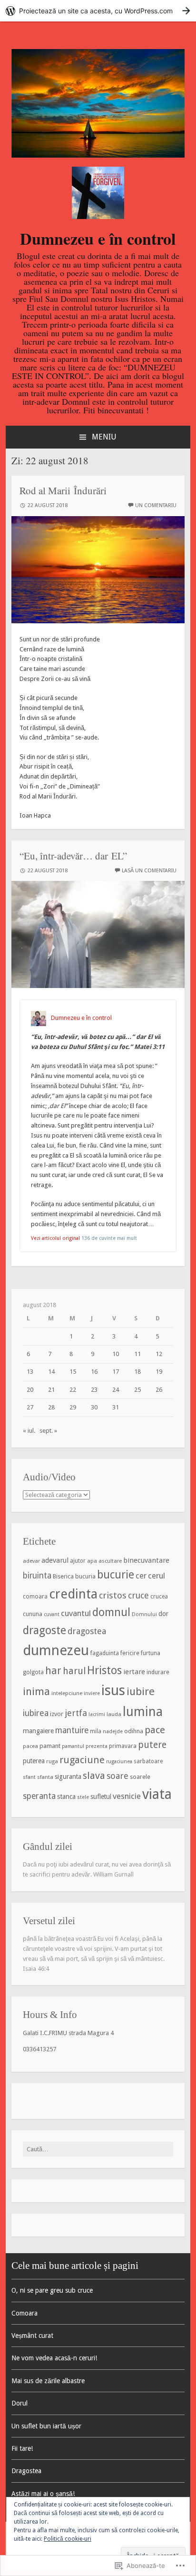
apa (92, 1561)
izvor (57, 1714)
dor (163, 1614)
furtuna (151, 1653)
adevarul (55, 1560)
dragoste (44, 1630)
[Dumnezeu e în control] (98, 155)
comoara (35, 1597)
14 (51, 1372)
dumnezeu (56, 1650)
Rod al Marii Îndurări (63, 490)
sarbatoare (148, 1761)
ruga (52, 1761)
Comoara (24, 2313)
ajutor (78, 1561)
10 (116, 1354)
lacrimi (97, 1714)
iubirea (36, 1713)
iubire (141, 1691)
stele (83, 1797)
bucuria (85, 1576)
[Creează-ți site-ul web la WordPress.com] (98, 11)
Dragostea (26, 2471)
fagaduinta (105, 1653)
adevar (31, 1561)
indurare (158, 1672)
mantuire (72, 1730)
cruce (138, 1595)
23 (94, 1390)
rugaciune (82, 1760)
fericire (130, 1653)
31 (116, 1407)
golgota (33, 1672)
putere (152, 1745)
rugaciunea (119, 1762)
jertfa (76, 1713)
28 (51, 1407)
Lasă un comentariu (149, 871)
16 (94, 1372)
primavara (123, 1746)
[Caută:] (98, 2149)
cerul (157, 1576)
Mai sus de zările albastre (48, 2381)
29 (73, 1407)
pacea (30, 1746)
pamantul (73, 1746)
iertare (134, 1672)
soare (118, 1776)
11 (137, 1354)
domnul (111, 1612)
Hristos (104, 1670)
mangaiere (38, 1731)
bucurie (116, 1575)
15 (73, 1372)
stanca (66, 1797)
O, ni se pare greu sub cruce (52, 2290)
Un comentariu (156, 505)
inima (36, 1691)
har (53, 1671)
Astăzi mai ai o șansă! (43, 2494)
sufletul (101, 1797)
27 (30, 1407)
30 (94, 1407)
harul (74, 1671)
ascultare (110, 1561)
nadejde (113, 1732)
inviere (92, 1693)
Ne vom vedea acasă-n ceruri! (54, 2358)
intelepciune (67, 1693)
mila (96, 1731)
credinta (73, 1594)
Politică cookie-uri (68, 2539)
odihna (134, 1731)
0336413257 (39, 2049)
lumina (143, 1712)
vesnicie (127, 1796)
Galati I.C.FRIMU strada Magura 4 (68, 2033)
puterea (34, 1761)
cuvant (52, 1614)
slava (94, 1776)
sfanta (45, 1777)
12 (159, 1354)
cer (141, 1576)
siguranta (68, 1777)
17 (116, 1372)
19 (159, 1372)
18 (137, 1372)
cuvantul (76, 1613)
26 (159, 1390)
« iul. (29, 1431)
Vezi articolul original (55, 1238)
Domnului (144, 1614)
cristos (113, 1595)
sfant (29, 1777)
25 (137, 1390)
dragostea (87, 1631)
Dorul (20, 2403)
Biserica (63, 1576)
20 (30, 1390)
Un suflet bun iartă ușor (46, 2426)
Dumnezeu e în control (98, 239)
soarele (140, 1777)
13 (30, 1372)
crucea (159, 1597)
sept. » (48, 1431)
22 (73, 1390)
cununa (33, 1614)
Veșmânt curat (32, 2336)
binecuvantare (146, 1560)
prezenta (97, 1746)
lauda (114, 1714)
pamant (50, 1746)
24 (116, 1390)
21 (51, 1390)
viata (157, 1794)
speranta (39, 1796)
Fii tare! (22, 2448)
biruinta (37, 1576)
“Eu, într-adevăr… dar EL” (73, 856)
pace (155, 1730)
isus (113, 1690)
